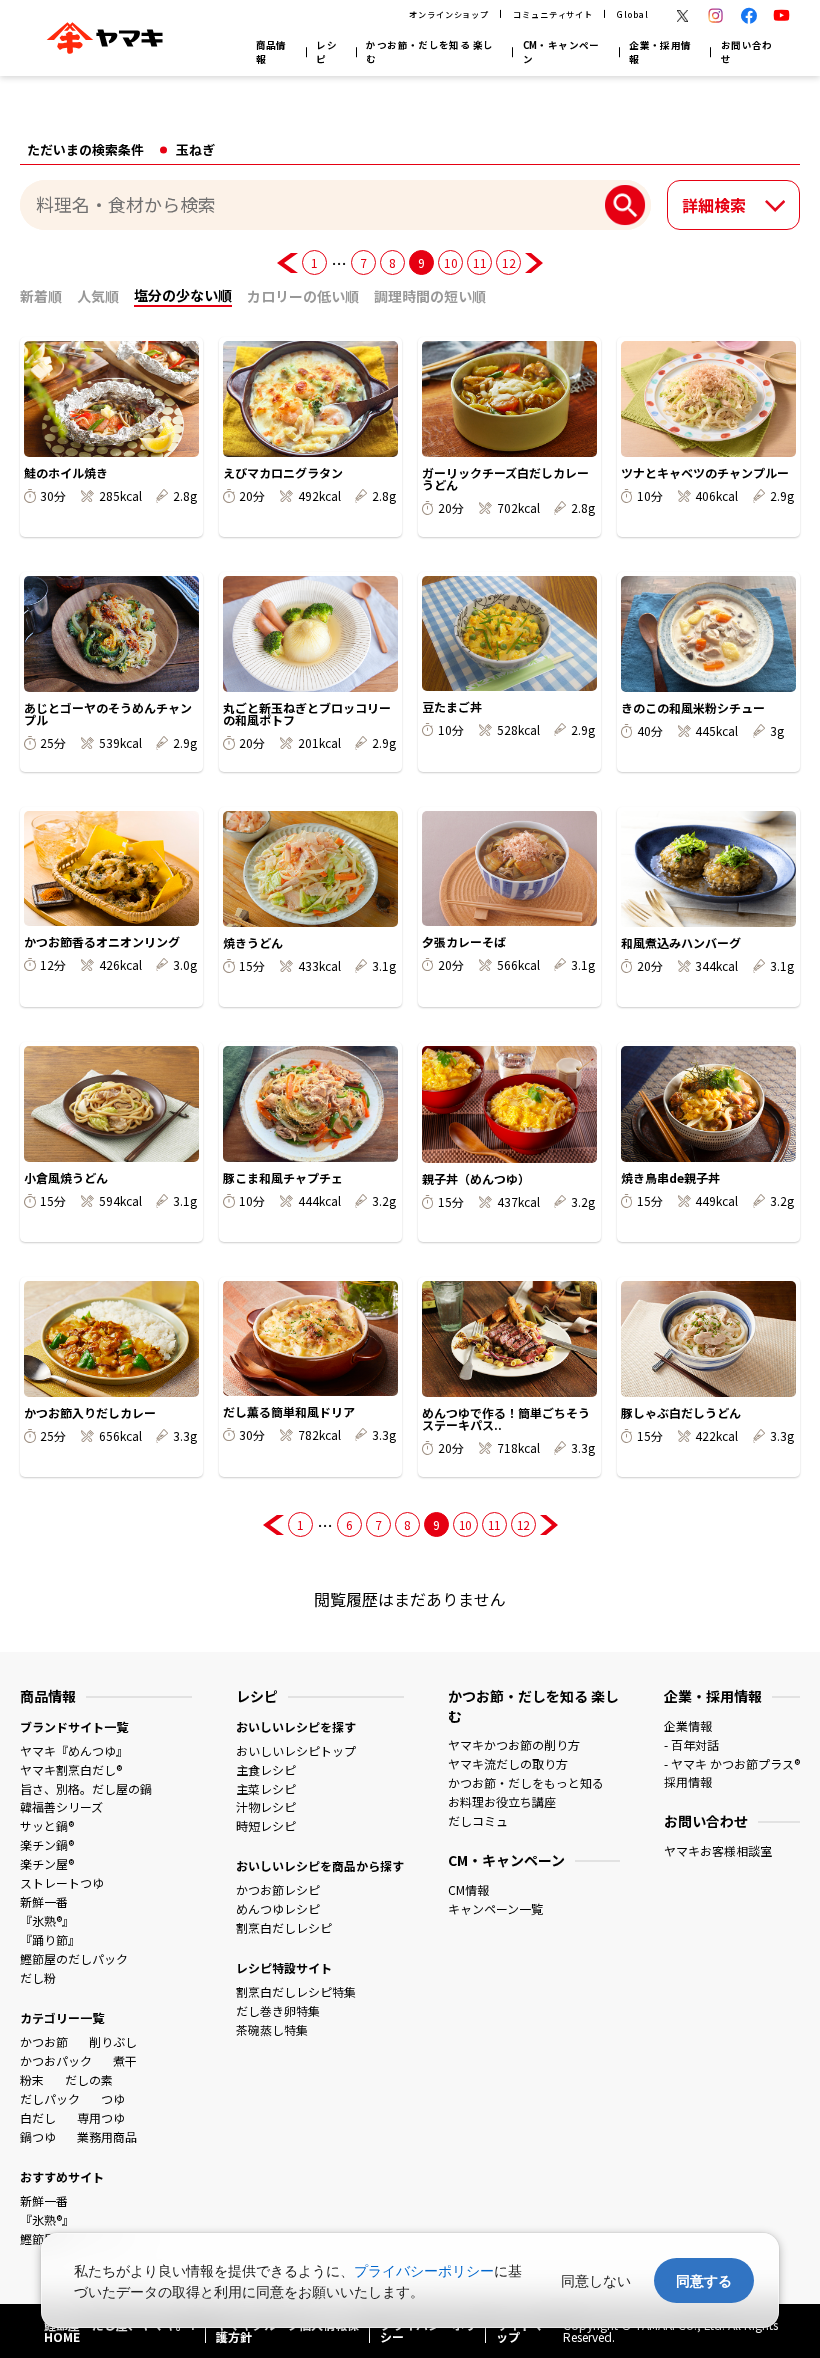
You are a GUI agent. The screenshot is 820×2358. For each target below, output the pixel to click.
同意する (704, 2280)
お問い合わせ (747, 52)
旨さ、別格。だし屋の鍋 (86, 1788)
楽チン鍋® (47, 1844)
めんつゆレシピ (278, 1908)
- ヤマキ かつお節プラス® (732, 1763)
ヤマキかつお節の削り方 (514, 1744)
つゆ (113, 2098)
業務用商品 (107, 2136)
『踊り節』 (50, 1939)
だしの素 (89, 2079)
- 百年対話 (691, 1744)
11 (479, 262)
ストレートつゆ (62, 1882)
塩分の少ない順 (183, 295)
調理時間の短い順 (430, 296)
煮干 (125, 2060)
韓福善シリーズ (61, 1806)
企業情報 (688, 1725)
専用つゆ (101, 2117)
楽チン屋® (47, 1863)
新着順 (41, 296)
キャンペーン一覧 (495, 1908)
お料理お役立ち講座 (502, 1801)
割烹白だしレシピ (284, 1927)
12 (508, 262)
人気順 (98, 296)
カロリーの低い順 (303, 296)
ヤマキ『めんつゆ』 (74, 1750)
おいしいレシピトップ (296, 1750)
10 (450, 262)
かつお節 (44, 2041)
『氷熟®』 (47, 1920)
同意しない (596, 2280)
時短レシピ (266, 1825)
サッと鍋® (47, 1825)
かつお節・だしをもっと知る (526, 1782)
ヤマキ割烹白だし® (71, 1769)
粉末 (32, 2079)
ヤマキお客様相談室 (718, 1850)
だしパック (50, 2098)
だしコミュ (478, 1820)
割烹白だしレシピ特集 (296, 1991)
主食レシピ (266, 1769)
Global (632, 14)
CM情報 (468, 1889)
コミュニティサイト (552, 14)
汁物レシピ (266, 1806)
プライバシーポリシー (424, 2270)
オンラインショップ (448, 14)
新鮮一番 (44, 1901)
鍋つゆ (38, 2136)
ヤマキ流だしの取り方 (508, 1763)
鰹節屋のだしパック (74, 1958)
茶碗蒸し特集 (272, 2029)
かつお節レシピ (278, 1889)
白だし (38, 2117)
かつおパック (56, 2060)
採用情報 (688, 1781)
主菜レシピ (266, 1788)
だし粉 (38, 1977)
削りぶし (113, 2041)
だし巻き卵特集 (278, 2010)
